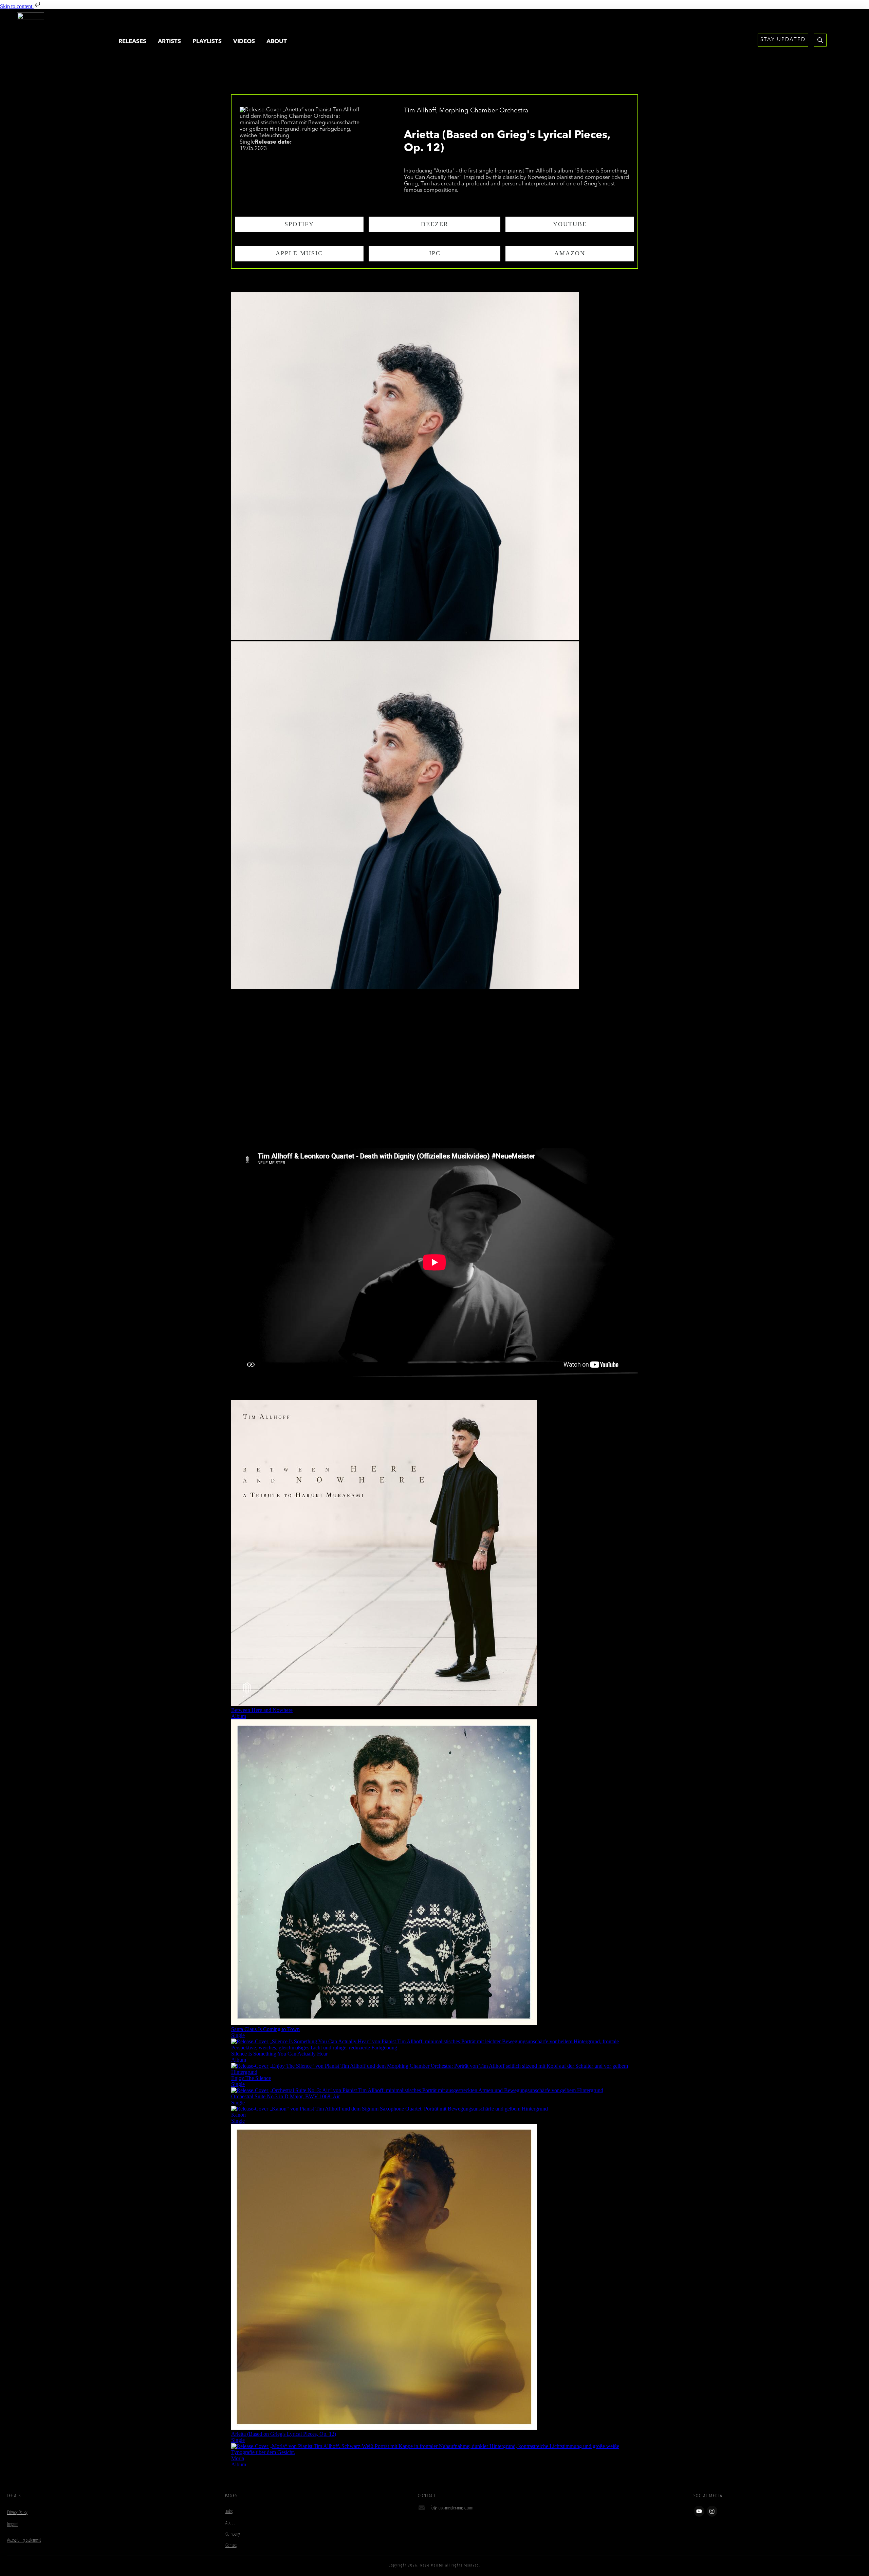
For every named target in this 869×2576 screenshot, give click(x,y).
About (230, 2523)
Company (233, 2534)
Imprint (13, 2524)
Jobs (229, 2512)
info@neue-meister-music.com (450, 2508)
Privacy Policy (17, 2513)
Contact (231, 2545)
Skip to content (17, 6)
